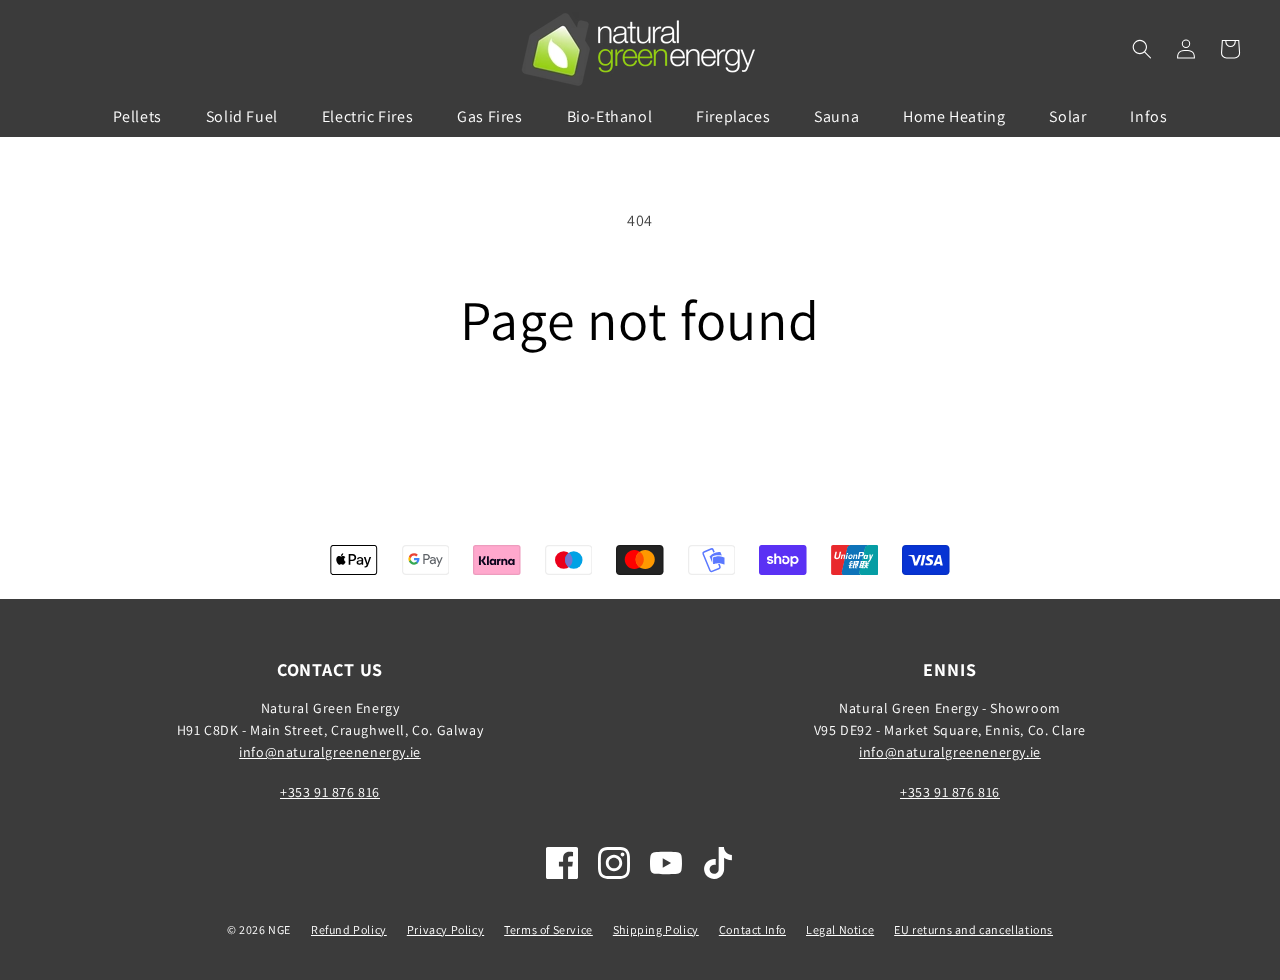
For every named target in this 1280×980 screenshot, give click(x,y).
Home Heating (954, 116)
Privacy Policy (445, 929)
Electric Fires (367, 116)
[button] (1142, 49)
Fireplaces (733, 116)
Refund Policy (349, 929)
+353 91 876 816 (330, 792)
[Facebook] (562, 863)
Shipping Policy (656, 929)
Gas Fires (489, 116)
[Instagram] (614, 863)
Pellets (137, 116)
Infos (1148, 116)
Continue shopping (640, 426)
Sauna (836, 116)
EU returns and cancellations (973, 929)
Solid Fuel (242, 116)
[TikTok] (718, 863)
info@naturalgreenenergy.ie (330, 752)
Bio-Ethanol (610, 116)
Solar (1067, 116)
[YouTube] (666, 863)
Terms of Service (548, 929)
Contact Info (752, 929)
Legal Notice (840, 929)
